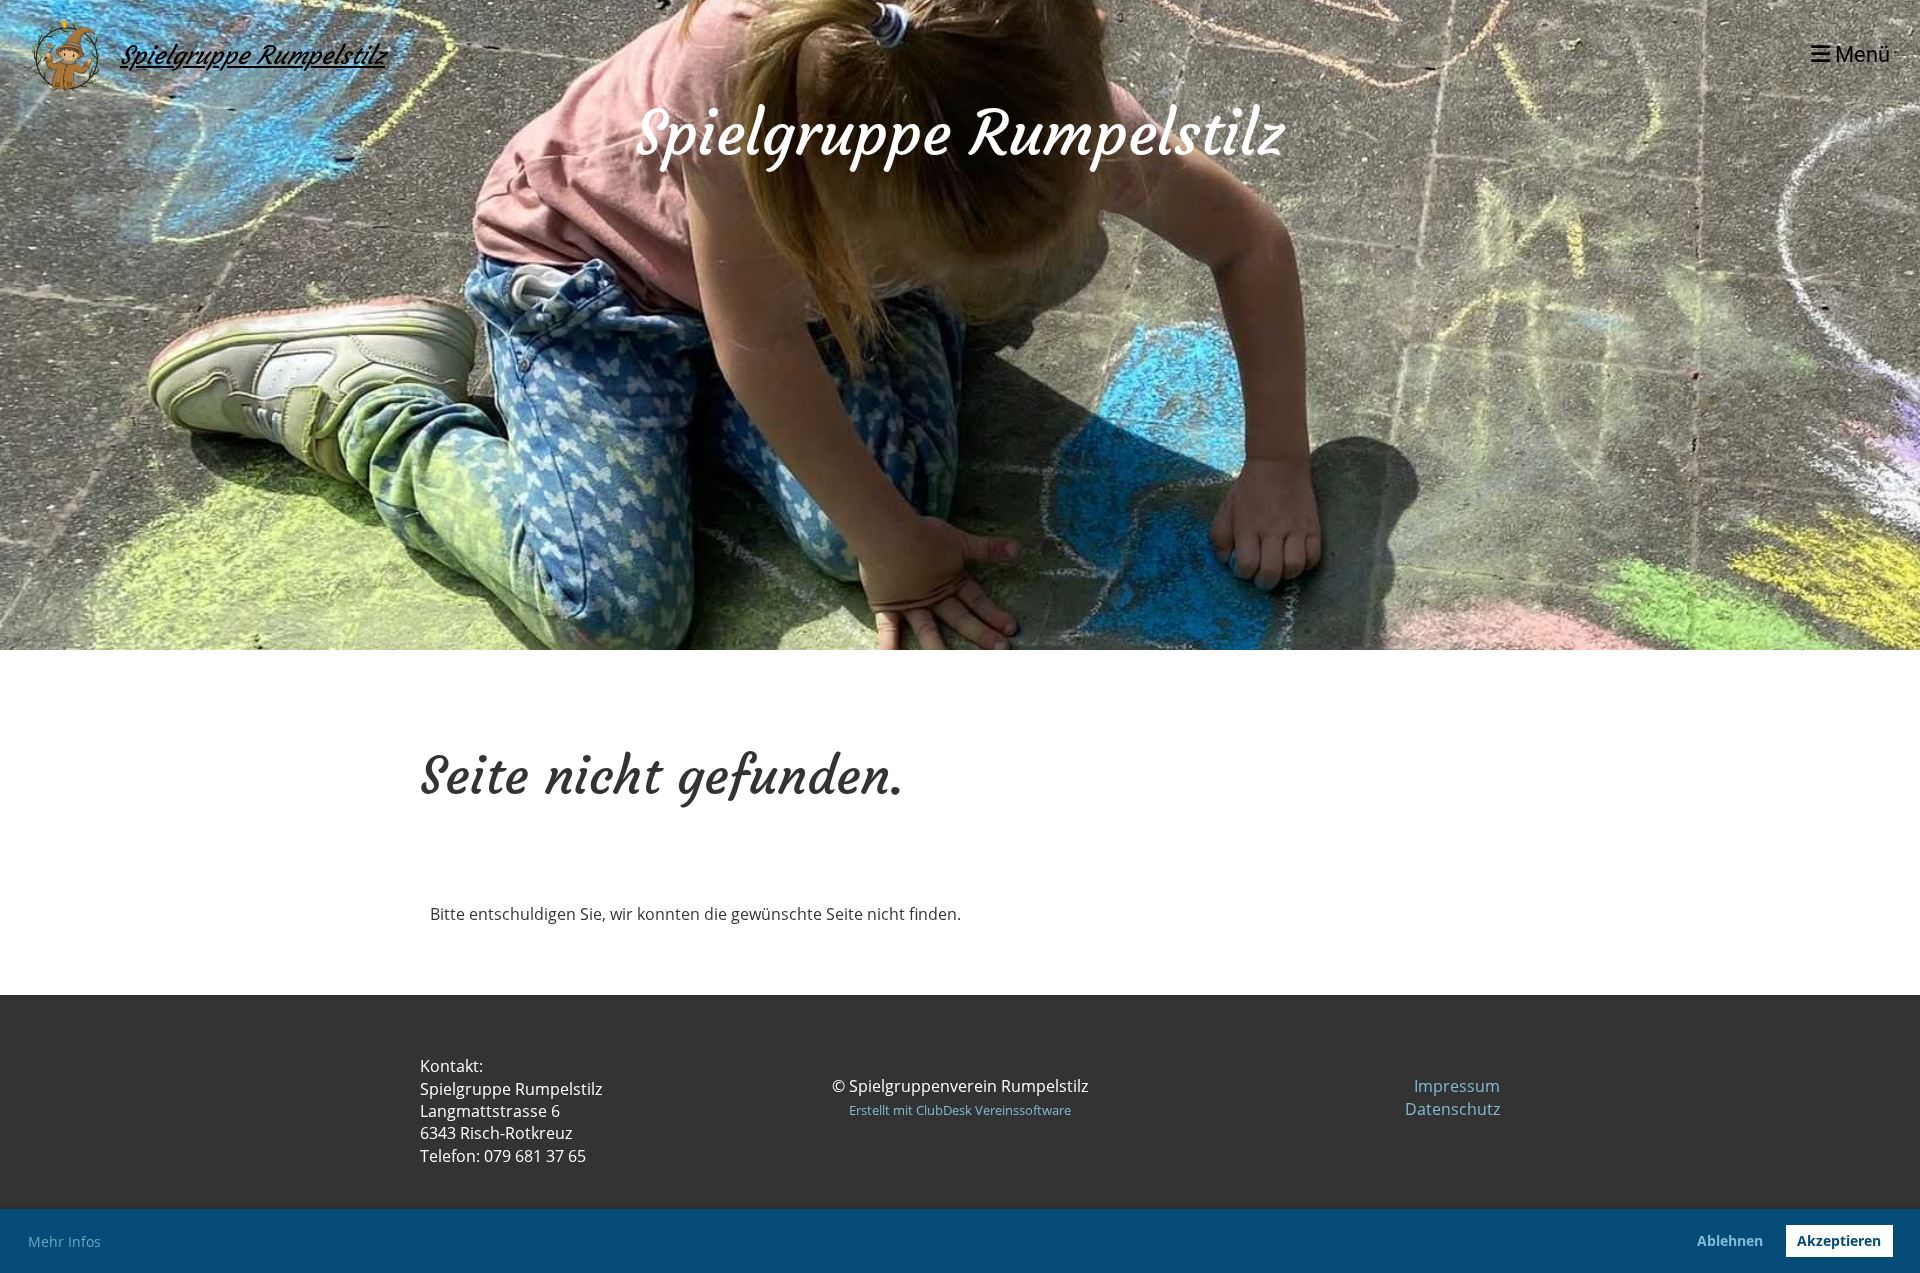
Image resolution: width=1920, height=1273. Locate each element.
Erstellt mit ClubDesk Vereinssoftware (960, 1110)
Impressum (1457, 1086)
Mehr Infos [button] (64, 1241)
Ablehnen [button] (1730, 1240)
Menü (1860, 54)
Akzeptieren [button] (1839, 1240)
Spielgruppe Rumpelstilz (252, 55)
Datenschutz (1452, 1109)
